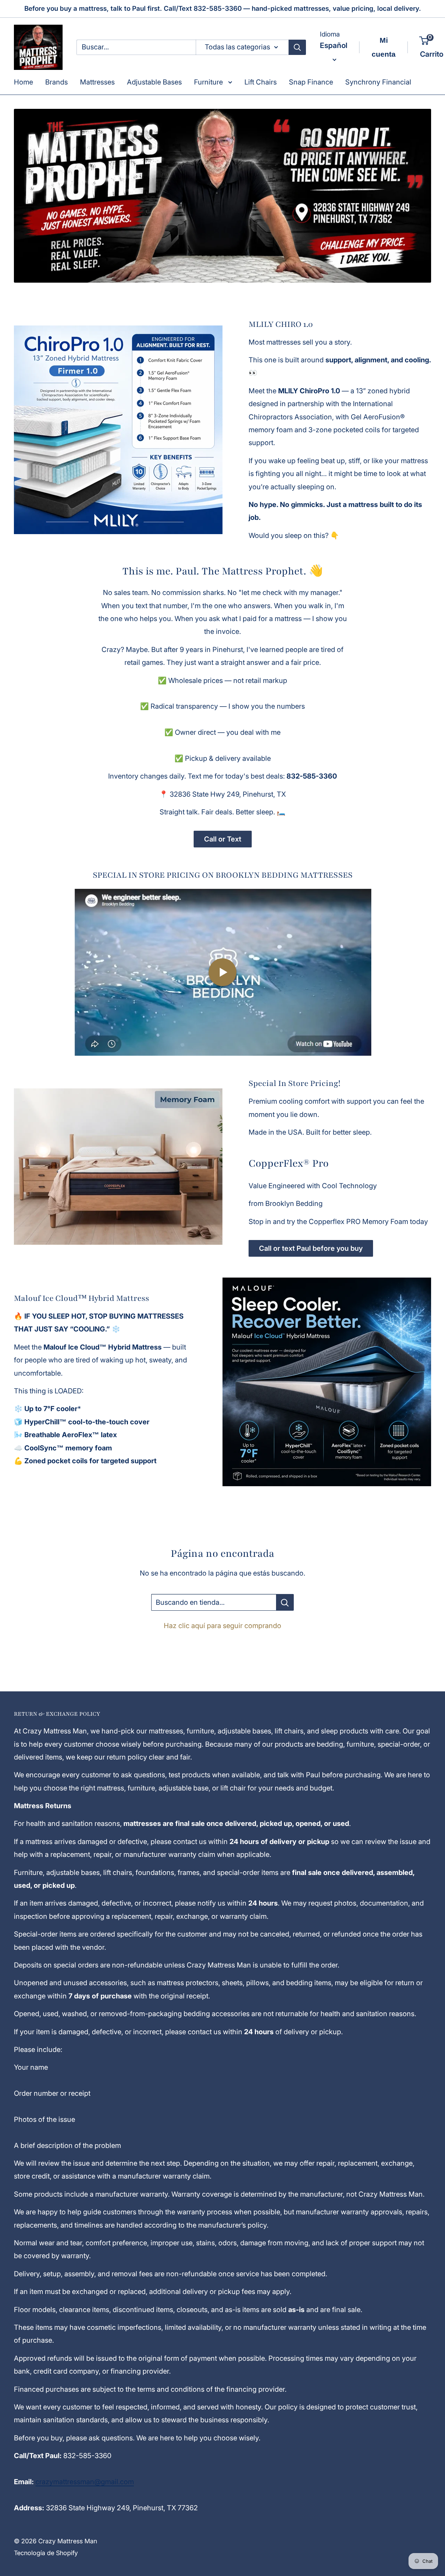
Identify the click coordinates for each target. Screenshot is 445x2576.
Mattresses (97, 82)
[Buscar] (297, 47)
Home (23, 82)
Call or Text (223, 839)
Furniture (209, 82)
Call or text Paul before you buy (311, 1248)
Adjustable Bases (154, 82)
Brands (56, 82)
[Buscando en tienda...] (285, 1602)
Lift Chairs (261, 82)
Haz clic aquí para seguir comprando (222, 1626)
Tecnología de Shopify (46, 2553)
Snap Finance (311, 82)
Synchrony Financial (378, 82)
